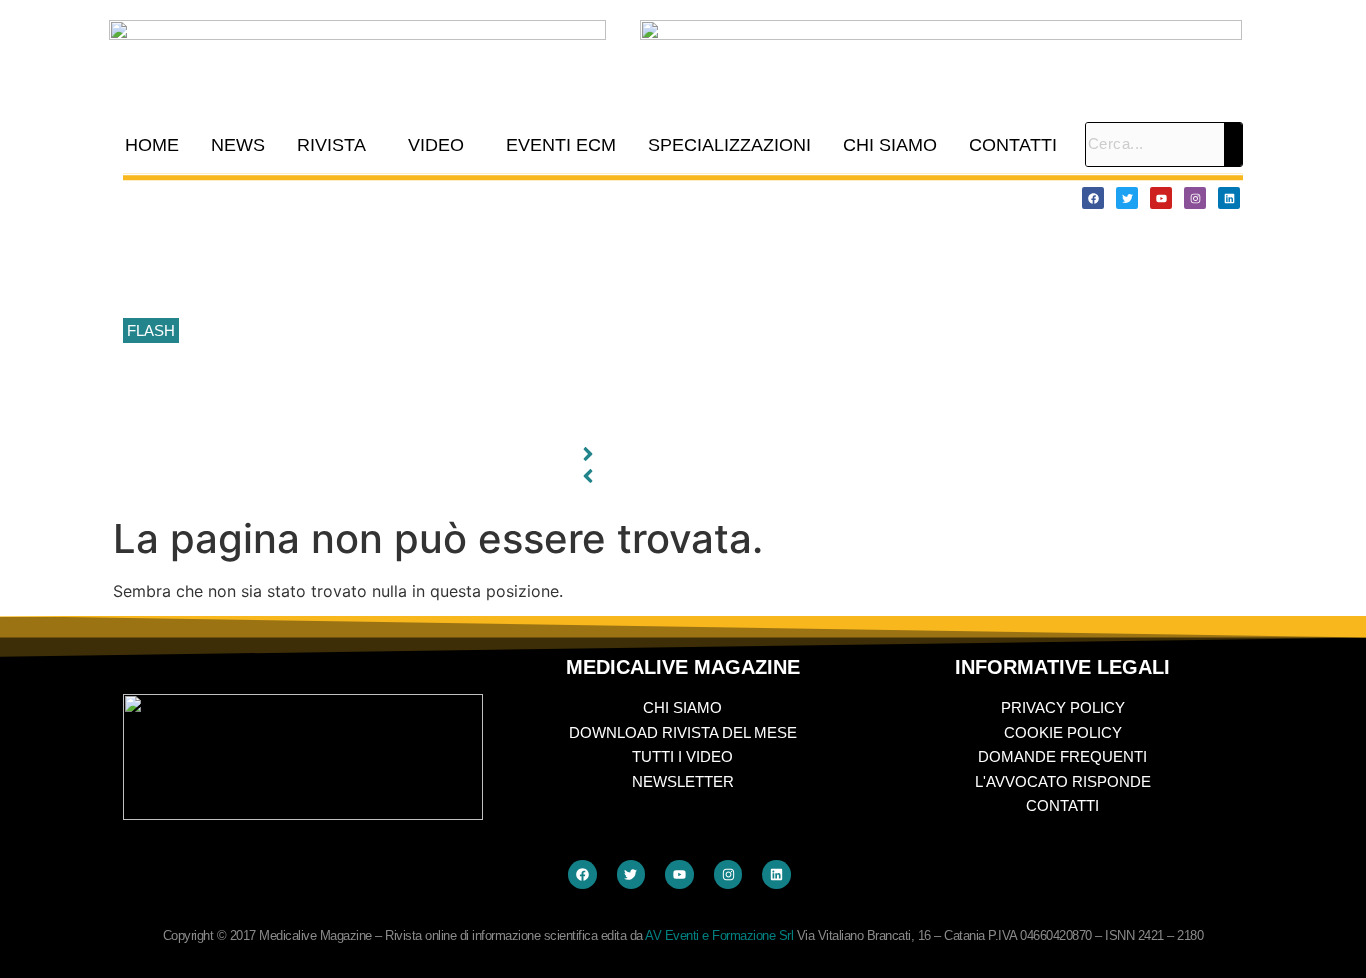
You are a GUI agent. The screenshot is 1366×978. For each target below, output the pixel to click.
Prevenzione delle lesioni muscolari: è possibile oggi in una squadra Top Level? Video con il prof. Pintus (519, 332)
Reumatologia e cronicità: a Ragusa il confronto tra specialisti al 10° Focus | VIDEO (453, 242)
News (238, 145)
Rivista (331, 145)
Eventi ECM (561, 145)
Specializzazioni (729, 145)
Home (152, 145)
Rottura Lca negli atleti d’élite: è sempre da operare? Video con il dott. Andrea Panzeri (462, 421)
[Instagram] (1195, 198)
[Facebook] (1093, 198)
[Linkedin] (1229, 198)
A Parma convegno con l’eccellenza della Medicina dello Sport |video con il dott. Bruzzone (476, 377)
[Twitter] (1127, 198)
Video (436, 145)
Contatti (1013, 145)
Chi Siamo (890, 145)
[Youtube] (1161, 198)
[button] (336, 145)
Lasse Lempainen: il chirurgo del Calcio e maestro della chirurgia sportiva (423, 287)
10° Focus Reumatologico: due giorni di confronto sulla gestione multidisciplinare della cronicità (491, 197)
